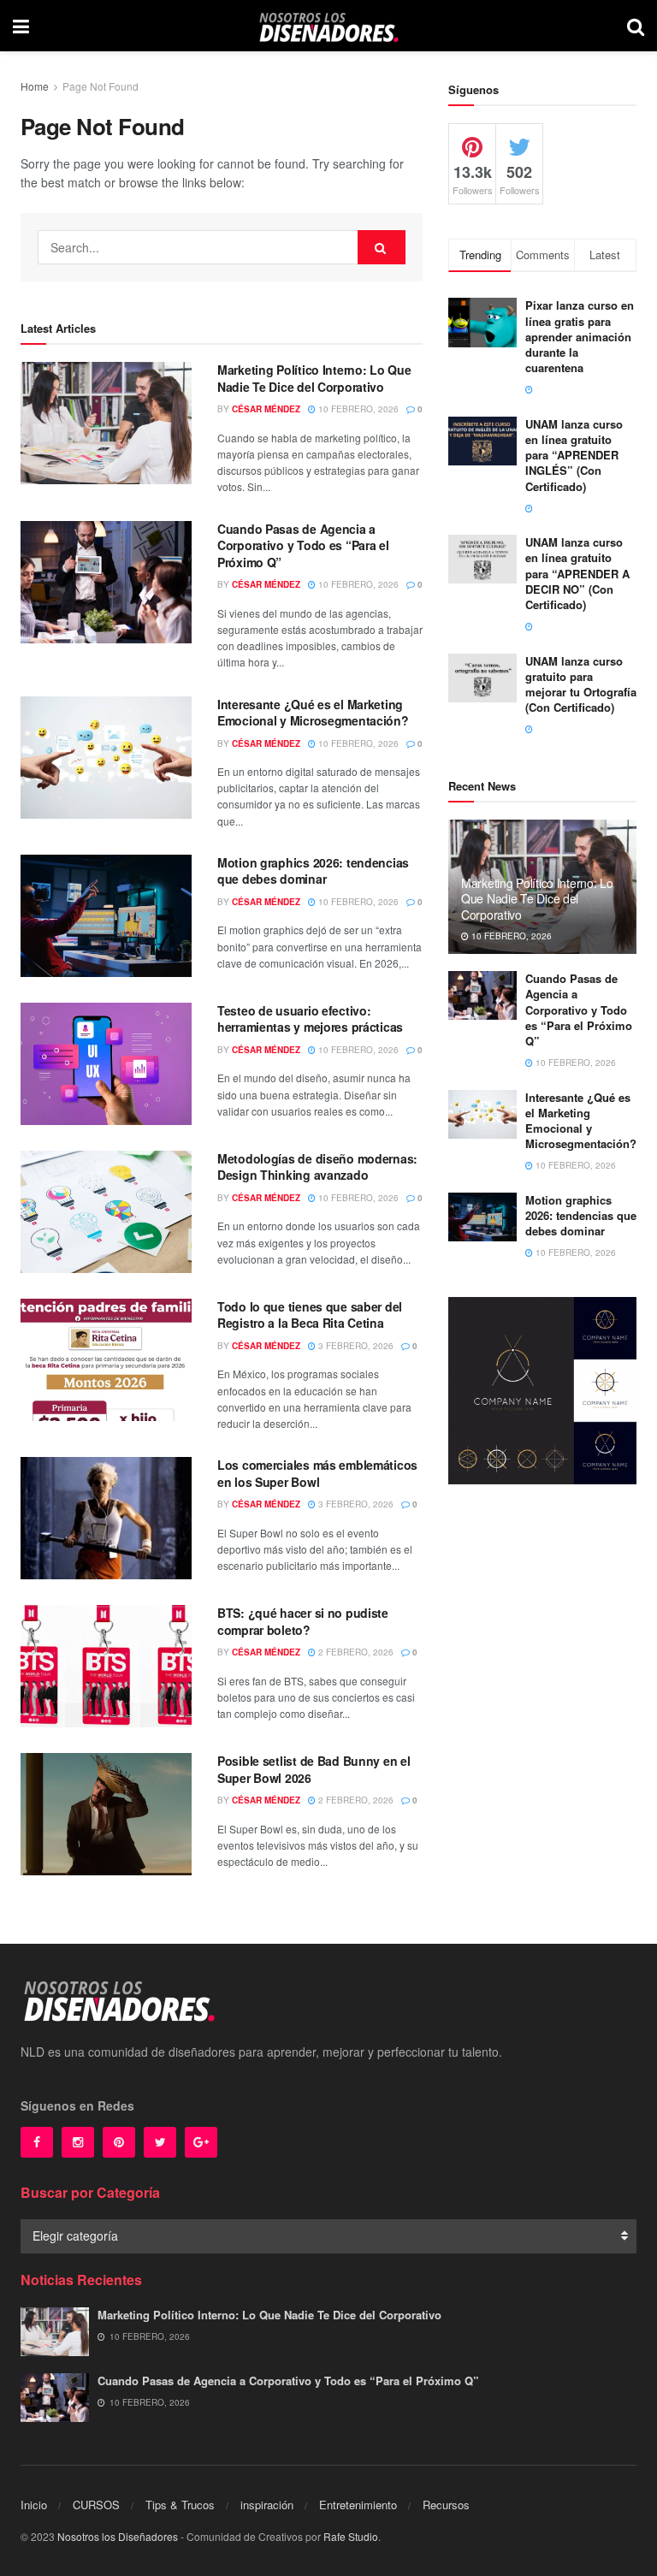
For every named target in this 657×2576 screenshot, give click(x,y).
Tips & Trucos (180, 2505)
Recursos (446, 2505)
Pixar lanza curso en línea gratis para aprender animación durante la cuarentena (580, 336)
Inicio (34, 2505)
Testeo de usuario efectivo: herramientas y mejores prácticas (310, 1019)
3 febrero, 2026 (355, 1346)
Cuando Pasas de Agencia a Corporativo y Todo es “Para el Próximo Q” (303, 545)
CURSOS (96, 2505)
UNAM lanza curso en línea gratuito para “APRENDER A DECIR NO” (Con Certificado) (577, 573)
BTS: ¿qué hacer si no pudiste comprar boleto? (303, 1621)
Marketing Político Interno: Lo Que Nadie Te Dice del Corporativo (314, 378)
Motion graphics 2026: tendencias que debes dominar (313, 871)
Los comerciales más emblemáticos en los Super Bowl (317, 1473)
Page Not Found (101, 86)
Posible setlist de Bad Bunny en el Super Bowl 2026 (314, 1769)
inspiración (267, 2505)
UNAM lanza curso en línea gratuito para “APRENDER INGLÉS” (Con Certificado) (574, 455)
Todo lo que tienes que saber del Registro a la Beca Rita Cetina (310, 1315)
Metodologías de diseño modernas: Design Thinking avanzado (317, 1167)
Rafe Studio (351, 2536)
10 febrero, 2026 (357, 409)
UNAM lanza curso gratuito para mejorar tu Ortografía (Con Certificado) (581, 684)
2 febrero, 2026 (355, 1652)
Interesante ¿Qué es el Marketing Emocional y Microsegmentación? (313, 713)
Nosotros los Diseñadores (118, 2536)
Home (35, 86)
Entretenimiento (358, 2505)
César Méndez (266, 409)
